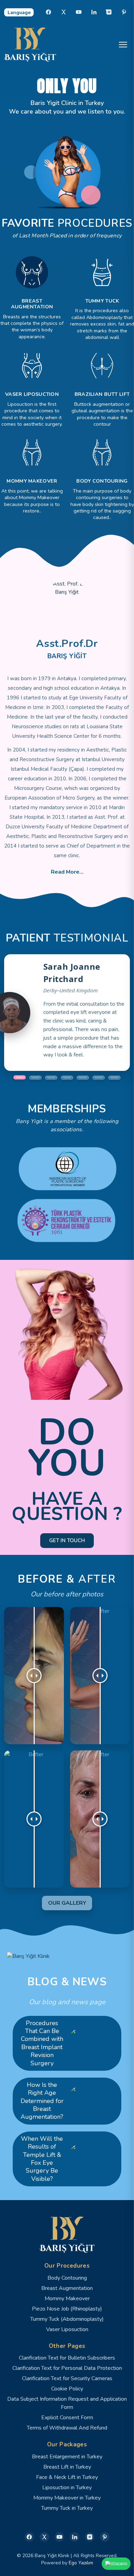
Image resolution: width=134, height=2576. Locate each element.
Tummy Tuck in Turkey (67, 2508)
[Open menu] (123, 45)
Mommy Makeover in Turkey (67, 2498)
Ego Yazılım (81, 2563)
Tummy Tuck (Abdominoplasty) (67, 2319)
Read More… (67, 872)
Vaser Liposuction (67, 2329)
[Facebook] (48, 12)
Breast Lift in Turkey (67, 2467)
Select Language (19, 12)
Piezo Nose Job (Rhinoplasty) (67, 2309)
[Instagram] (109, 12)
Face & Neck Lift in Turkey (67, 2477)
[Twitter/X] (44, 2537)
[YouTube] (79, 12)
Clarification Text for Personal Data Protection (67, 2368)
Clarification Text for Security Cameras (67, 2378)
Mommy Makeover (67, 2299)
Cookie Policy (67, 2389)
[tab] (20, 1078)
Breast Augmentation (67, 2288)
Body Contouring (67, 2278)
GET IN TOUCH (67, 1540)
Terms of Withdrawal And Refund (67, 2428)
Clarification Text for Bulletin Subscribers (67, 2358)
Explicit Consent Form (67, 2418)
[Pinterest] (124, 12)
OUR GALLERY (67, 1903)
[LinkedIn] (94, 12)
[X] (64, 12)
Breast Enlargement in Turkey (67, 2457)
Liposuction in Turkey (67, 2488)
